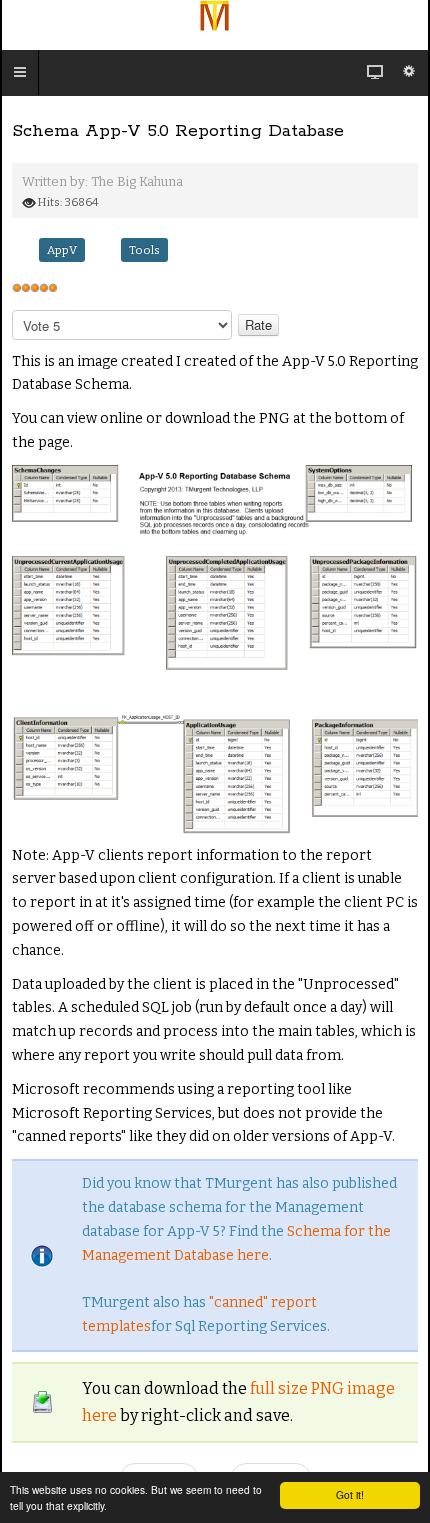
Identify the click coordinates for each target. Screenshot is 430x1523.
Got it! (350, 1494)
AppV (62, 250)
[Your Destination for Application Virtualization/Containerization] (215, 16)
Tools (144, 250)
